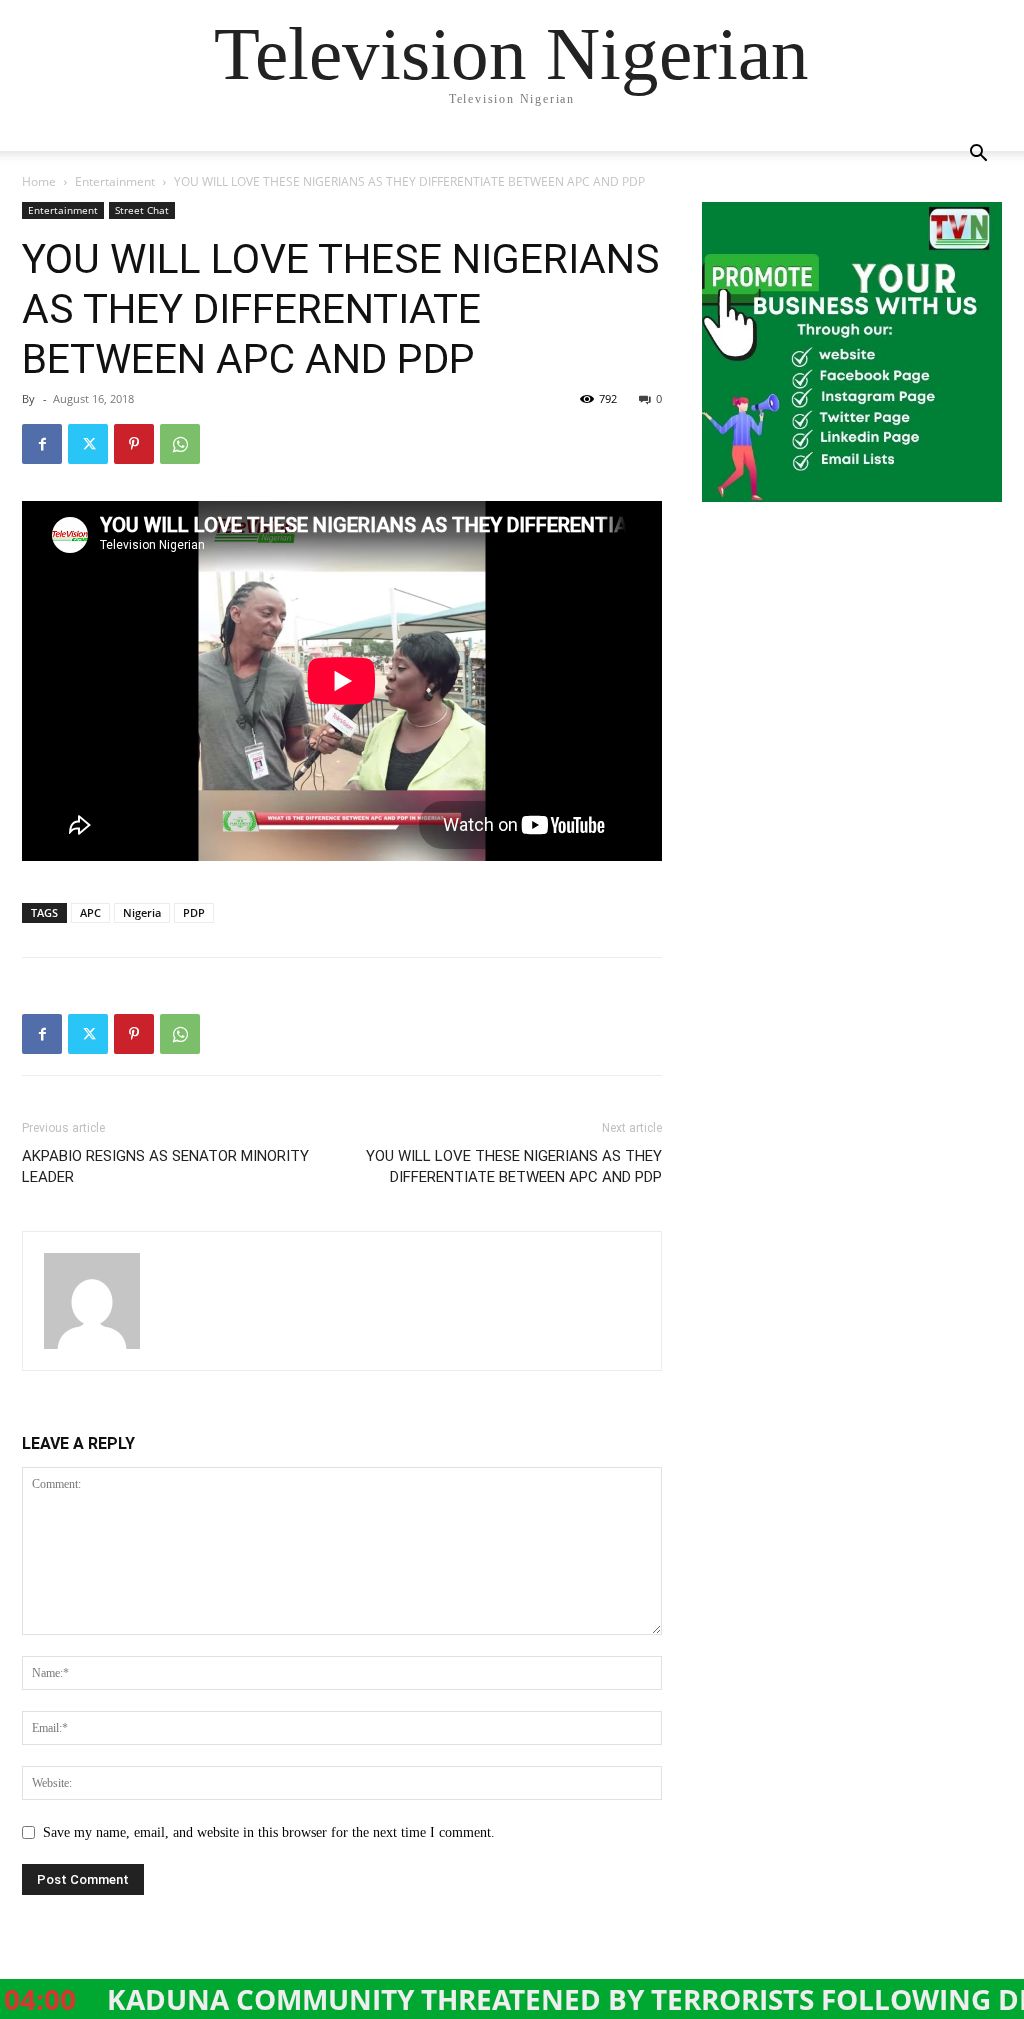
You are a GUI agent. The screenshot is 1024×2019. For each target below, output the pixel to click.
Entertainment (115, 181)
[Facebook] (42, 444)
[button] (978, 155)
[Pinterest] (134, 444)
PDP (194, 912)
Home (39, 181)
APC (90, 912)
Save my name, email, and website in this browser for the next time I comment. (269, 1832)
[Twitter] (88, 444)
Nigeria (142, 912)
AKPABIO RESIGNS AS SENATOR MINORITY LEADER (165, 1166)
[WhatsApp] (180, 444)
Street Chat (142, 210)
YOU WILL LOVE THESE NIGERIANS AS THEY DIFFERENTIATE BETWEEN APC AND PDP (514, 1166)
